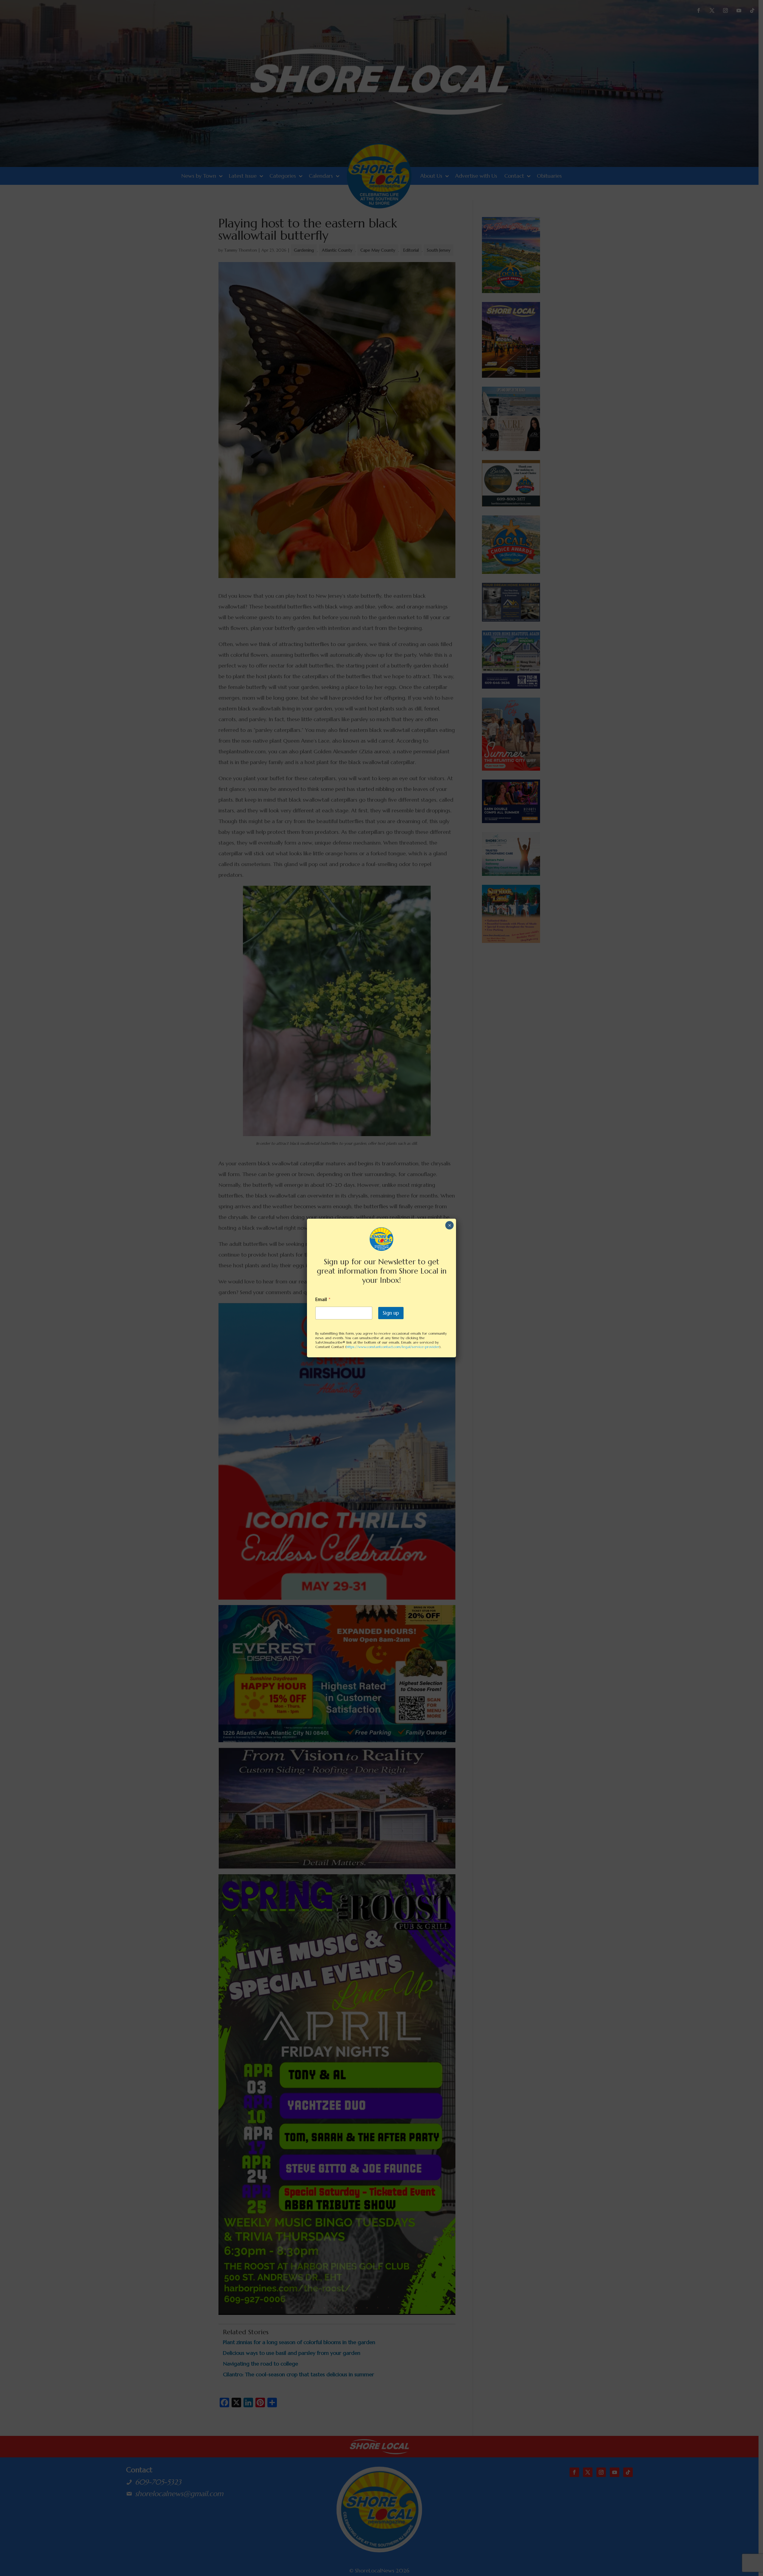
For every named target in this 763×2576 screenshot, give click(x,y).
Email (323, 1299)
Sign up (391, 1313)
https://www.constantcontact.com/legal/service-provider (393, 1347)
